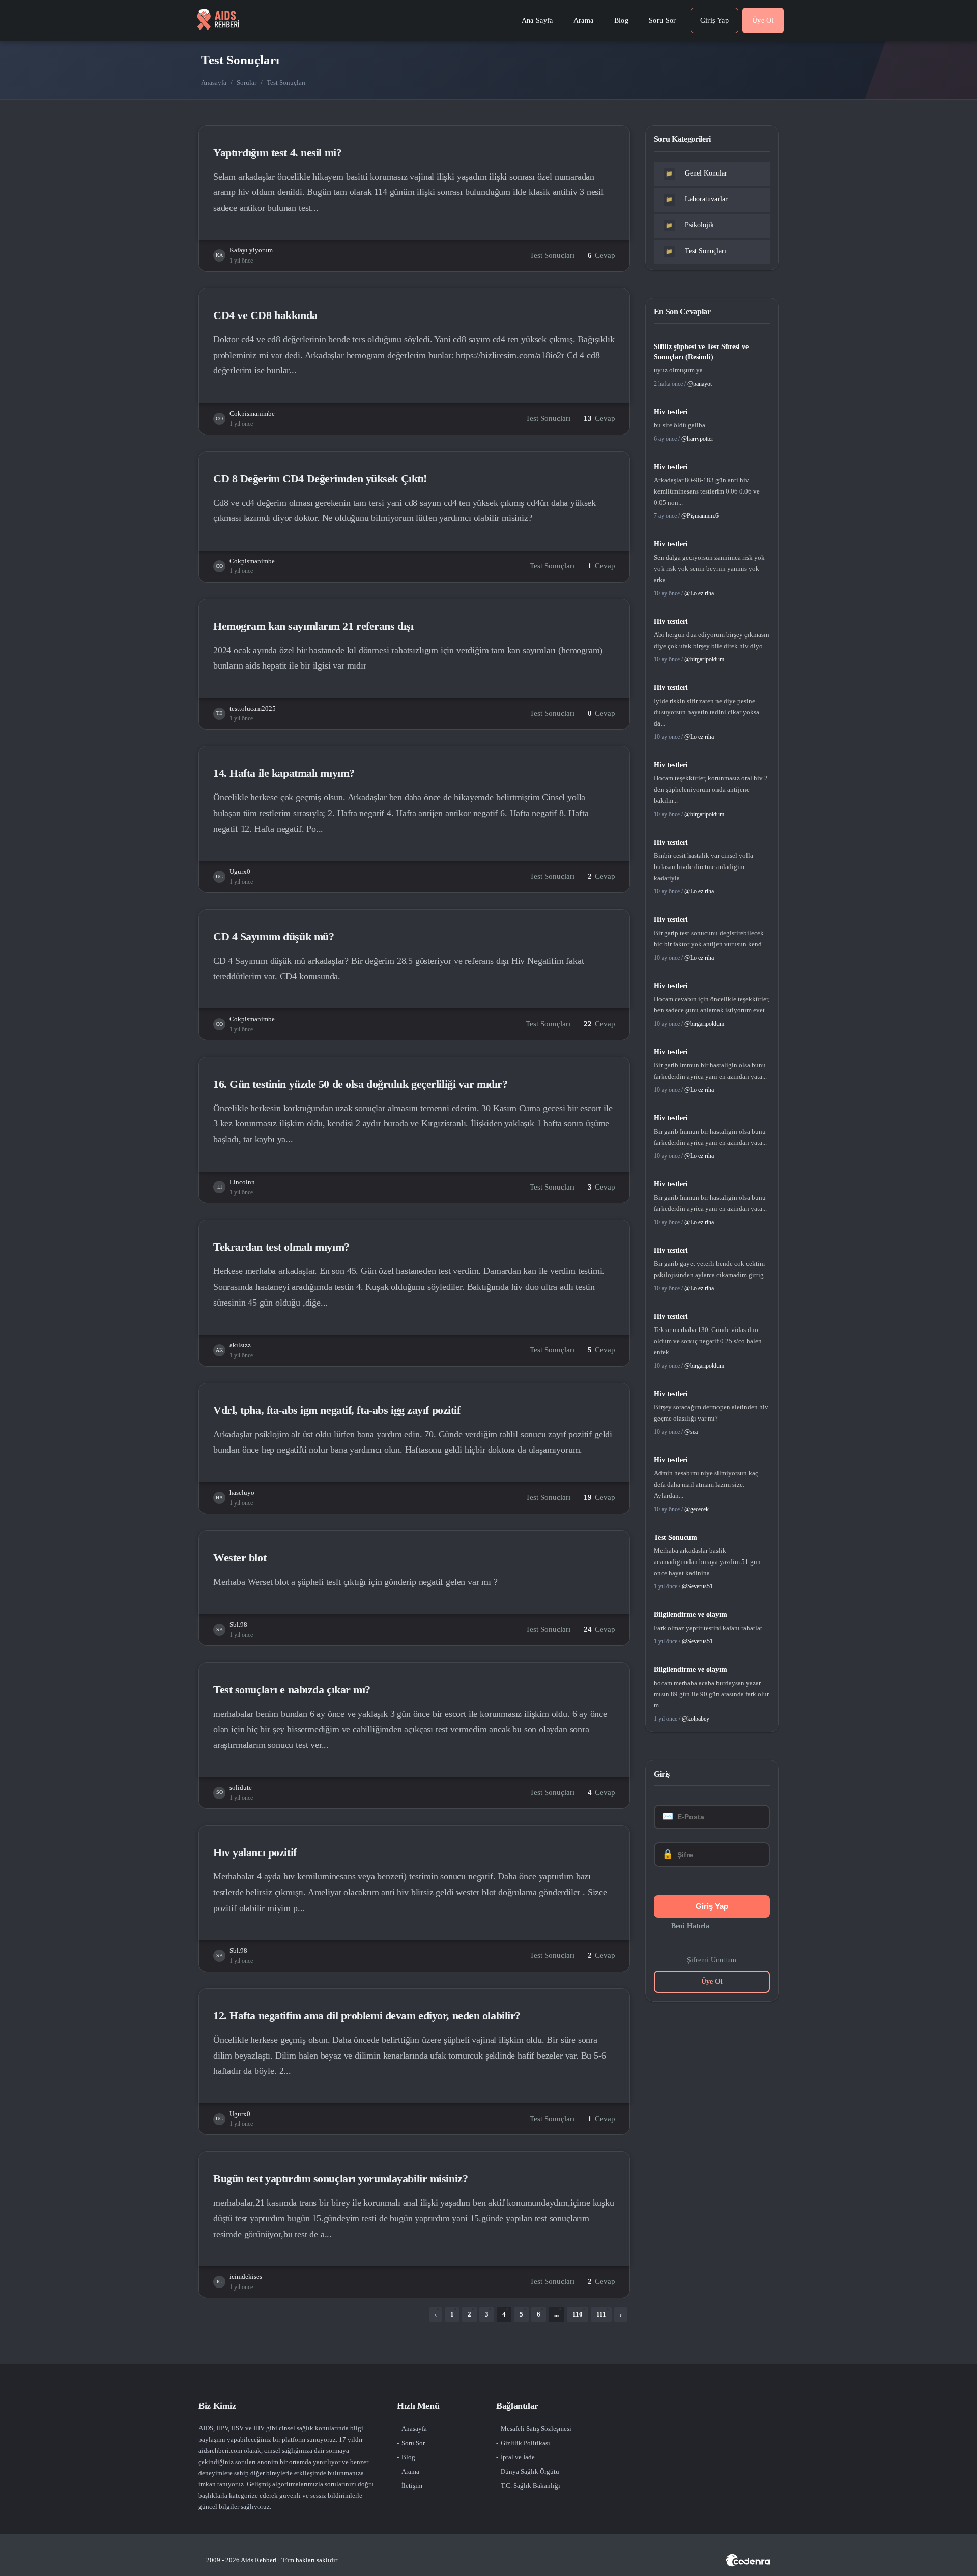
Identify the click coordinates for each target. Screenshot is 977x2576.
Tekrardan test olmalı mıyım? (281, 1247)
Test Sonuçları (552, 255)
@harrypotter (697, 439)
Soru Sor (413, 2443)
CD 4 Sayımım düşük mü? (274, 936)
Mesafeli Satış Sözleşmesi (536, 2429)
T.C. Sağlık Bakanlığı (530, 2486)
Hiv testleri (671, 412)
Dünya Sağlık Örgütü (530, 2471)
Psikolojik (690, 225)
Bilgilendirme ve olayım (691, 1615)
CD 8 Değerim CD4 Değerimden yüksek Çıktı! (320, 479)
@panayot (700, 384)
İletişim (412, 2486)
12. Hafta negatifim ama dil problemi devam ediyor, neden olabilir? (367, 2016)
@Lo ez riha (699, 593)
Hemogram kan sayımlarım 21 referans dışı (313, 626)
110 (578, 2314)
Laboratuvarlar (697, 199)
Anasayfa (214, 83)
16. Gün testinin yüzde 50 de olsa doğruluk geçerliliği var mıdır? (360, 1084)
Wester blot (240, 1558)
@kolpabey (696, 1719)
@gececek (697, 1509)
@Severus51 (697, 1586)
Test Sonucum (676, 1537)
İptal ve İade (518, 2457)
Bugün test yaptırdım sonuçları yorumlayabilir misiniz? (340, 2178)
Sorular (247, 83)
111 (601, 2314)
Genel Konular (696, 173)
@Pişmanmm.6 (700, 516)
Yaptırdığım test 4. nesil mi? (277, 152)
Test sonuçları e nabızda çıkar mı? (292, 1689)
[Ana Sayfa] (218, 20)
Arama (410, 2471)
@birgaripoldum (704, 659)
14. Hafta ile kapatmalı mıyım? (284, 773)
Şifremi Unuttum (712, 1960)
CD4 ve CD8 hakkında (265, 315)
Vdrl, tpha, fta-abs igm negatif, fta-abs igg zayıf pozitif (337, 1410)
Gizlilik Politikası (525, 2443)
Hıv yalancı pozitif (255, 1852)
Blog (408, 2457)
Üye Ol (712, 1981)
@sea (691, 1432)
